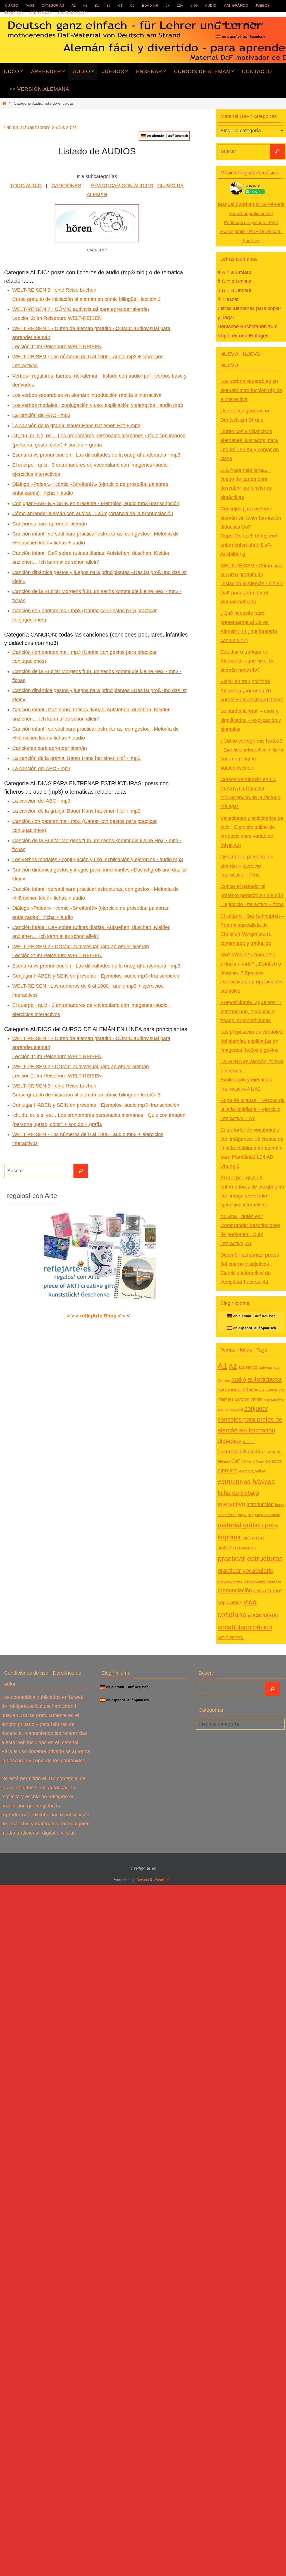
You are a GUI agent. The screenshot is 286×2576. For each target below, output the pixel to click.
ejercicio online (252, 1471)
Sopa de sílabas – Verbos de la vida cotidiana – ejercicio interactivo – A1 (252, 1109)
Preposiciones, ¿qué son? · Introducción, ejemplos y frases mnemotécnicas (251, 1011)
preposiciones (230, 1581)
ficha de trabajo (238, 1493)
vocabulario (263, 1615)
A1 (74, 6)
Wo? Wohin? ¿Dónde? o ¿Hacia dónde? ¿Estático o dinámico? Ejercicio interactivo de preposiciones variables (252, 973)
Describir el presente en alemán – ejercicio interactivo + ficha (247, 866)
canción (242, 1399)
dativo (246, 1461)
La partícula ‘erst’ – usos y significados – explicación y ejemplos (251, 720)
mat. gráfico (236, 6)
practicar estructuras (250, 1559)
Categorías (53, 6)
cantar (257, 1399)
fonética (14, 13)
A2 (85, 6)
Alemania (224, 1381)
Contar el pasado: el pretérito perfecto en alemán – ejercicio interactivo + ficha (252, 895)
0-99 (194, 6)
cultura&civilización (240, 1451)
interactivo (231, 1504)
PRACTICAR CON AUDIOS (122, 186)
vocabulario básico (245, 1627)
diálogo (258, 1461)
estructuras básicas (246, 1482)
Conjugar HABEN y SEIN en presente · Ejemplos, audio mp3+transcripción (96, 503)
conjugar (256, 1409)
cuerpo (248, 1442)
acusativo (248, 1367)
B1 (97, 6)
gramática (40, 13)
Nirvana (143, 1880)
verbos (260, 1591)
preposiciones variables (263, 1581)
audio (211, 6)
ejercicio (228, 1470)
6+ (168, 6)
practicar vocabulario (246, 1571)
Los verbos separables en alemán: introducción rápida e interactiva (87, 395)
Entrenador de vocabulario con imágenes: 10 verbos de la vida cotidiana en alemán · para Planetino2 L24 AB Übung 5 (252, 1148)
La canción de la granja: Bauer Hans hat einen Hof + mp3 (76, 426)
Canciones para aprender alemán (50, 524)
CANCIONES (66, 186)
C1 (121, 6)
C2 (133, 6)
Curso (11, 6)
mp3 (246, 1538)
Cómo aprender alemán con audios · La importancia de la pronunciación (93, 513)
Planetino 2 (248, 1548)
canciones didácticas (241, 1390)
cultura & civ (71, 13)
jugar (242, 1515)
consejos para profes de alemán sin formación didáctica (250, 1430)
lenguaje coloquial (264, 1515)
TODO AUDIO (26, 186)
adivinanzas (269, 1367)
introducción (260, 1504)
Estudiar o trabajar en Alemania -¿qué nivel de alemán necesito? (247, 661)
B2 (109, 6)
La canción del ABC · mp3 (41, 415)
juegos (262, 6)
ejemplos (274, 1461)
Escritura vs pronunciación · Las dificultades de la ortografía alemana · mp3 (96, 455)
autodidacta (264, 1379)
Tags (30, 6)
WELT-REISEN (231, 1638)
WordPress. (163, 1880)
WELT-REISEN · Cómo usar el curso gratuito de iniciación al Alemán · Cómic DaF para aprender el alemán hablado (252, 584)
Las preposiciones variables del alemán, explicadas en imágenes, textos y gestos (251, 1041)
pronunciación (235, 1590)
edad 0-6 (150, 6)
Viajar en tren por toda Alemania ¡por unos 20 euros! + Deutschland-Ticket (252, 691)
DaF (236, 1461)
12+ (180, 6)
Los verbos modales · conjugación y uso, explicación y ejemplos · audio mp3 (98, 405)
